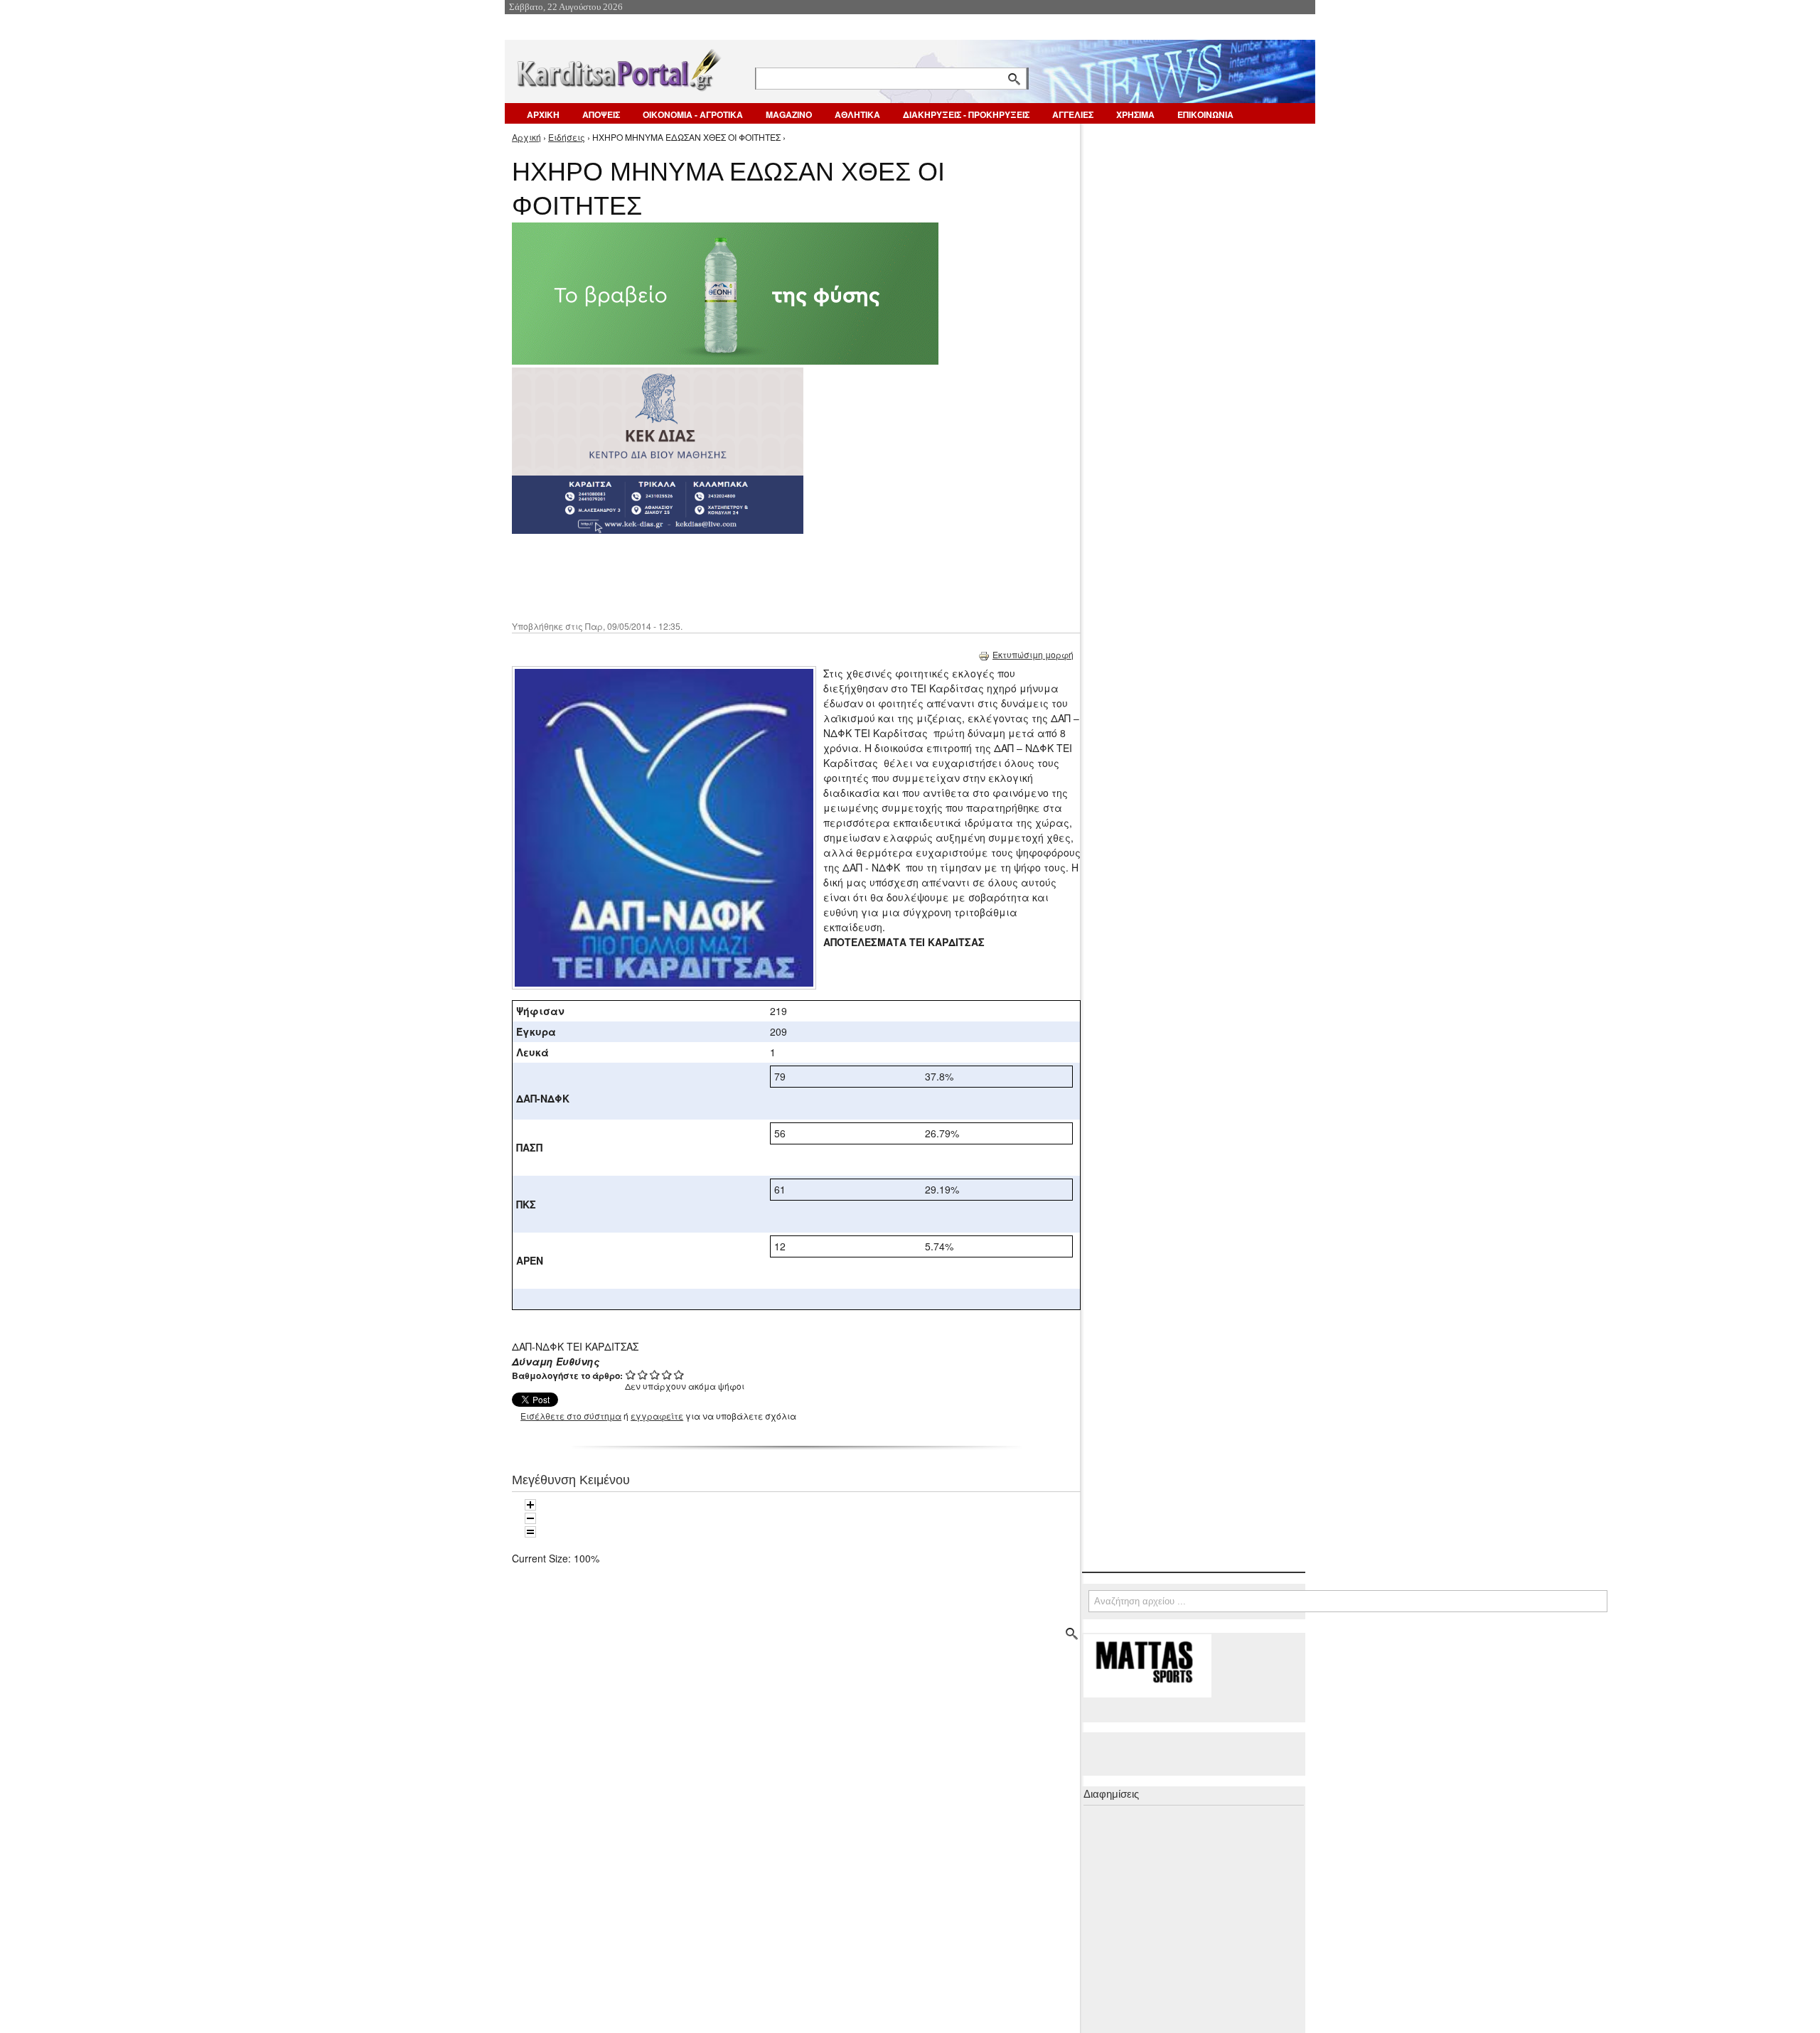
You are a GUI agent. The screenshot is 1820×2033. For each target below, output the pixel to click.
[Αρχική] (618, 67)
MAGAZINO (789, 114)
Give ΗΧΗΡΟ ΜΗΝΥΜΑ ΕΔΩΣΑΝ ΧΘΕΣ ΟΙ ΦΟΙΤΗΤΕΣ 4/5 (667, 1374)
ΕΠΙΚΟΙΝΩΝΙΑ (1205, 114)
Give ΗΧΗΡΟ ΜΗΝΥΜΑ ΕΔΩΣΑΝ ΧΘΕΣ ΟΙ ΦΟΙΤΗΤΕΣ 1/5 (631, 1374)
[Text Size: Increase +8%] (530, 1505)
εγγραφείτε (657, 1416)
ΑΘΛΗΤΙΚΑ (857, 114)
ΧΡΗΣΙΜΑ (1135, 114)
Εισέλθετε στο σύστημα (571, 1416)
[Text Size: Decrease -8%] (530, 1518)
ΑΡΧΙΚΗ (543, 114)
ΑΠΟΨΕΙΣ (601, 114)
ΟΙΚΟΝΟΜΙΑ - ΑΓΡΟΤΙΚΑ (693, 114)
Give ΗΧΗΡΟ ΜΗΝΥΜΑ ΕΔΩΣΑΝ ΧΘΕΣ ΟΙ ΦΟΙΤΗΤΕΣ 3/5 (655, 1374)
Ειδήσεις (567, 137)
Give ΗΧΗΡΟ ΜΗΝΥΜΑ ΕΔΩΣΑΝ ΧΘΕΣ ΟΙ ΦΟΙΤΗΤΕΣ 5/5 (679, 1374)
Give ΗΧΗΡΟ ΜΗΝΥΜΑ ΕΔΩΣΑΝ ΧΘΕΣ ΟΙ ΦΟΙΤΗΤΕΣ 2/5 (643, 1374)
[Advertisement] (764, 576)
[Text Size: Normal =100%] (530, 1532)
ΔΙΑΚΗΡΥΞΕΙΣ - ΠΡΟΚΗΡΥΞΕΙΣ (966, 114)
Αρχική (526, 137)
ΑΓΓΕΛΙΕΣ (1073, 114)
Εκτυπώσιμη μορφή (1033, 654)
